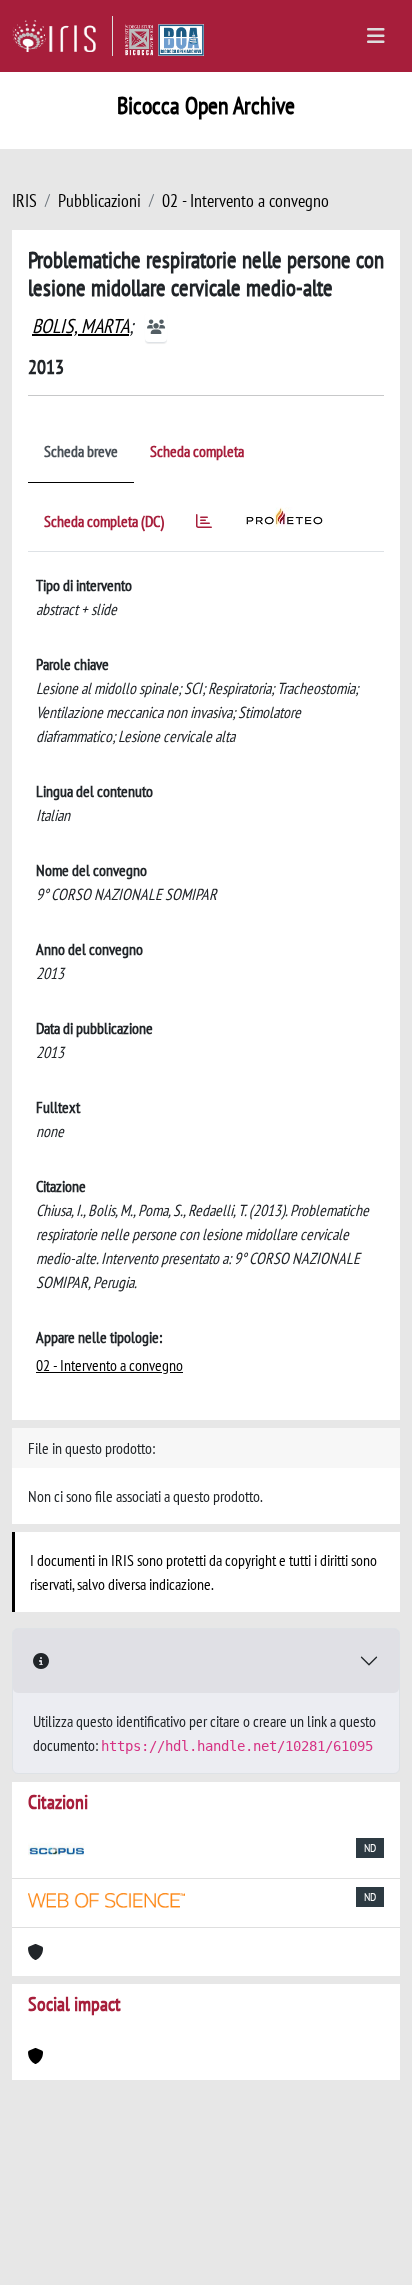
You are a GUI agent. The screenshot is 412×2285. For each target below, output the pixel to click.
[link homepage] (62, 36)
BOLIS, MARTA (80, 326)
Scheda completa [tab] (197, 451)
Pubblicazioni (99, 200)
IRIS (24, 200)
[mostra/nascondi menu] (376, 36)
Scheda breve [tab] (81, 451)
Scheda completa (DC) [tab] (104, 521)
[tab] (204, 524)
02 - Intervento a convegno (245, 200)
